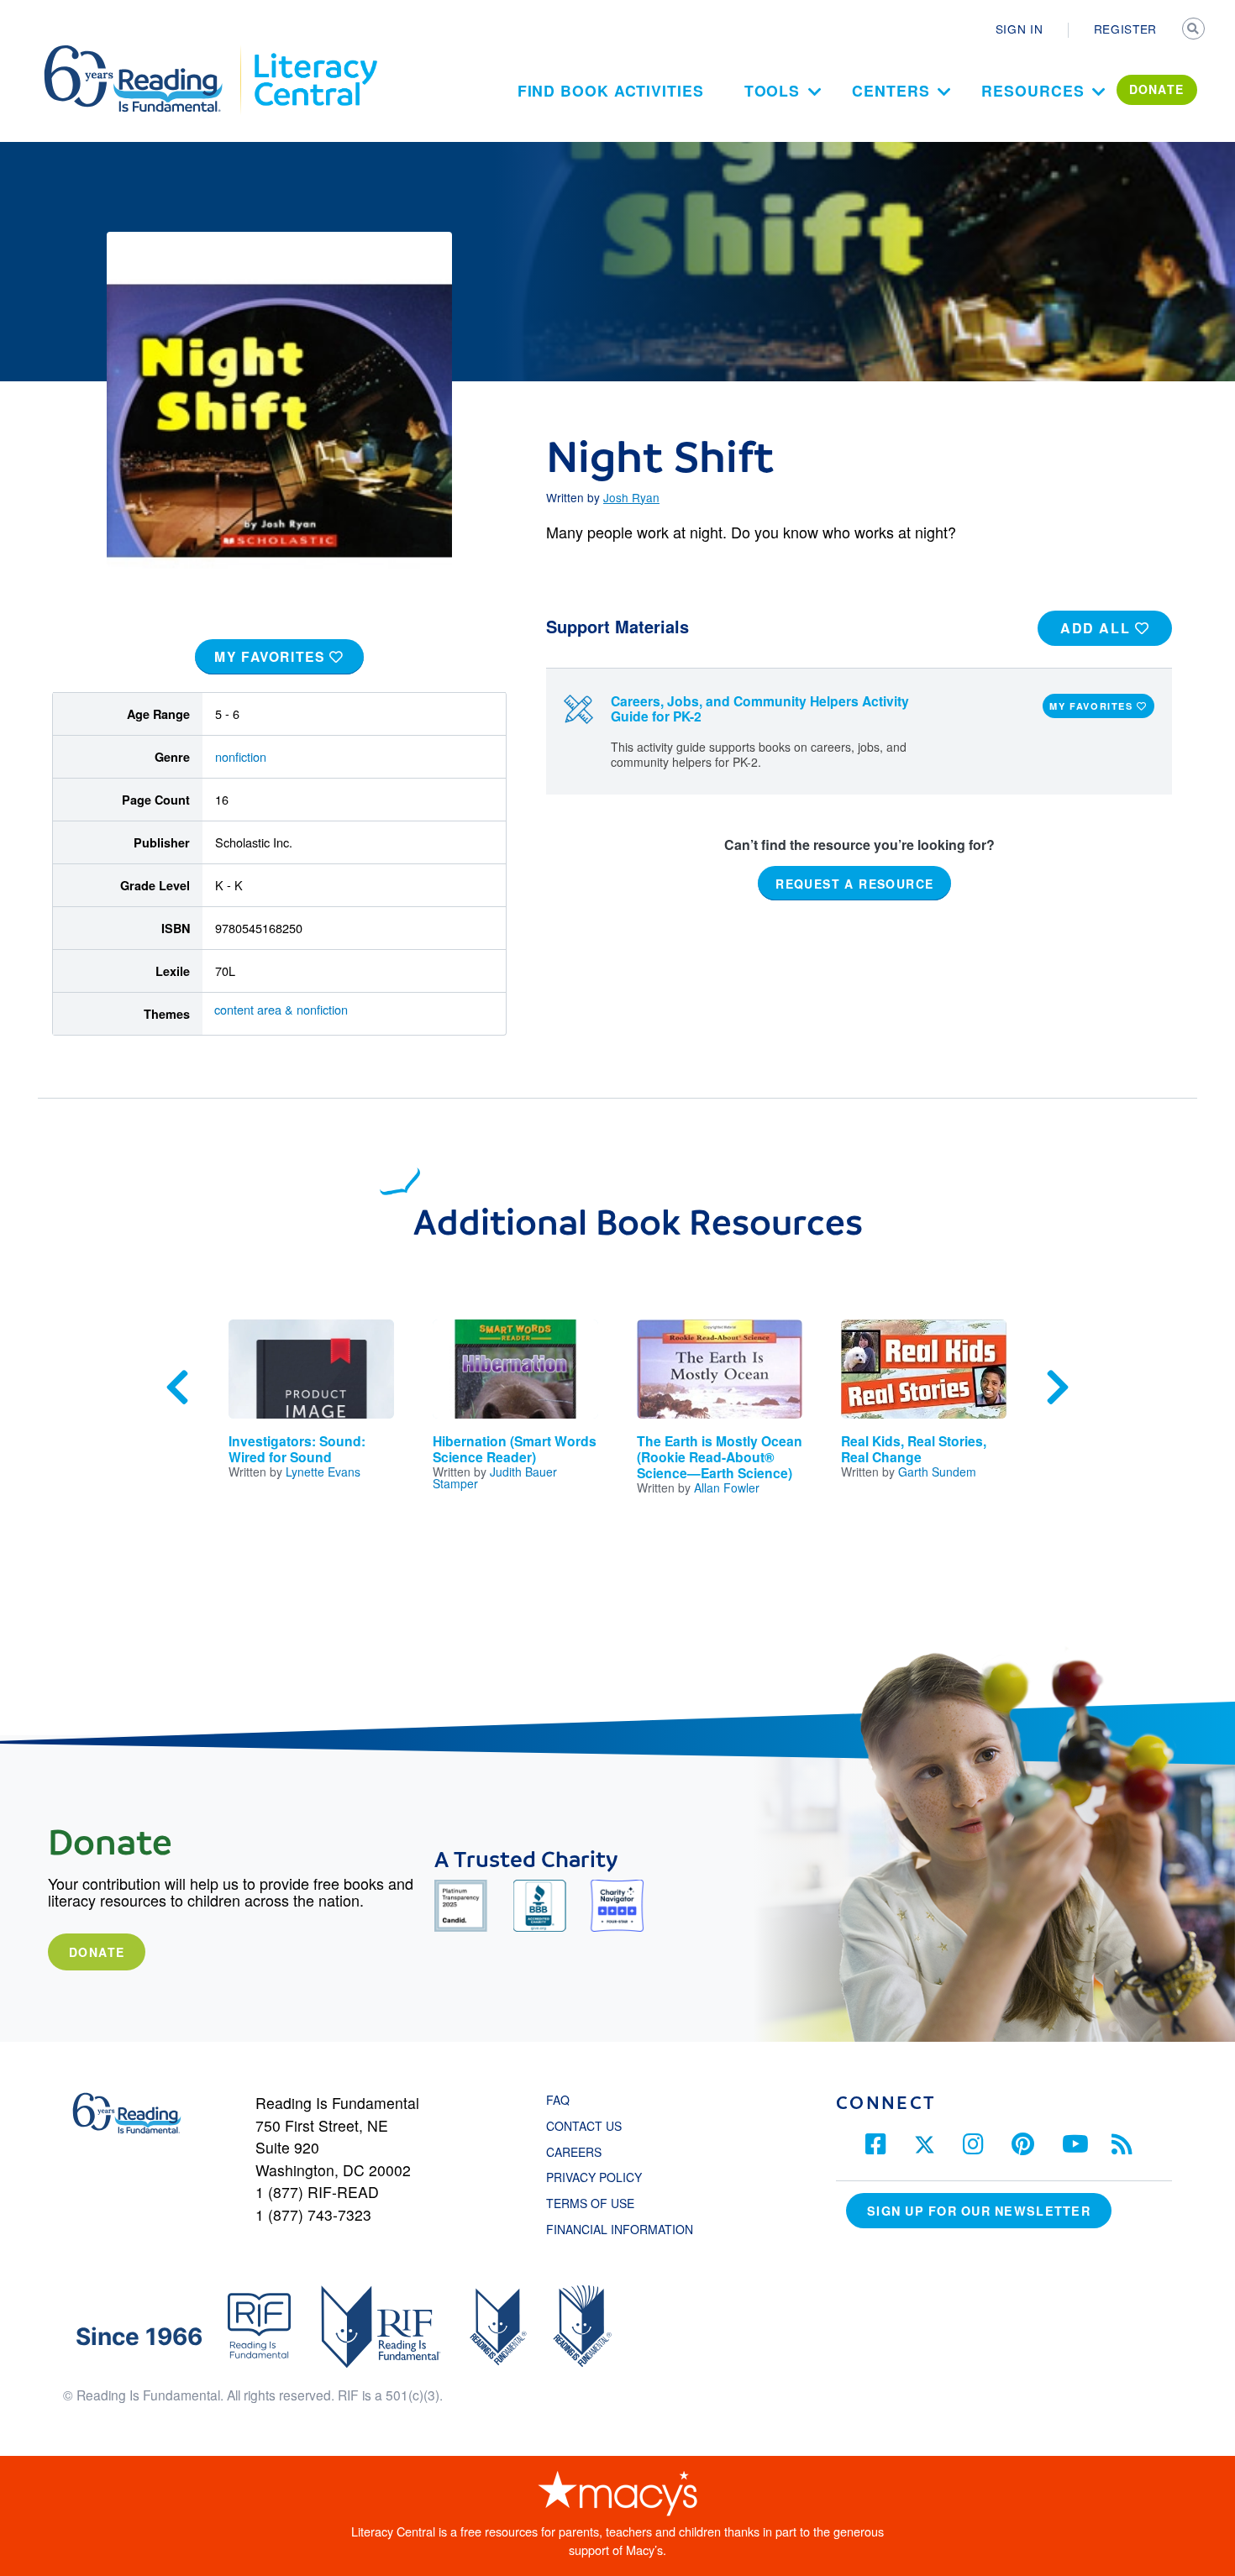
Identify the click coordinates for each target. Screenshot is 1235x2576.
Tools (773, 90)
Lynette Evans (323, 1472)
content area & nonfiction (281, 1009)
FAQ (558, 2100)
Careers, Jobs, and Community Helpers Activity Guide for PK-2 (760, 709)
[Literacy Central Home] (315, 53)
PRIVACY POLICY (594, 2177)
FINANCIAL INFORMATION (620, 2229)
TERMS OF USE (599, 2203)
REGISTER (1125, 29)
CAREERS (574, 2152)
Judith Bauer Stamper (495, 1477)
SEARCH (1195, 30)
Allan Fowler (727, 1487)
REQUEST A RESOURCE (854, 884)
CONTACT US (589, 2126)
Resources (1033, 90)
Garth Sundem (937, 1472)
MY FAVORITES (272, 656)
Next (1058, 1388)
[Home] (145, 53)
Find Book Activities (611, 90)
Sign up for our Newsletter (979, 2211)
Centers (891, 90)
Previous (177, 1388)
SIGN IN (1020, 29)
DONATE (1157, 89)
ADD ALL (1098, 628)
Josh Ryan (631, 497)
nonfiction (241, 756)
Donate (97, 1952)
